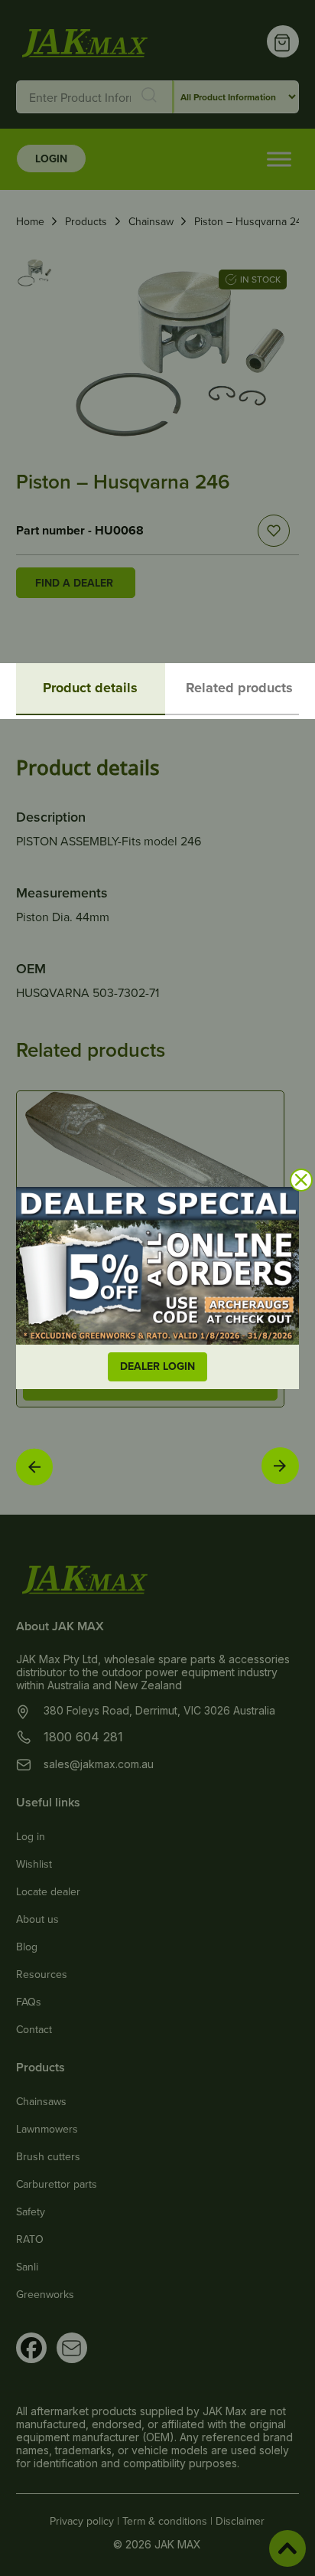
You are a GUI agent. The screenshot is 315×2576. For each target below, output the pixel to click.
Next (280, 1465)
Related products (239, 688)
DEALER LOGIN (157, 1366)
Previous (34, 1466)
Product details (90, 688)
